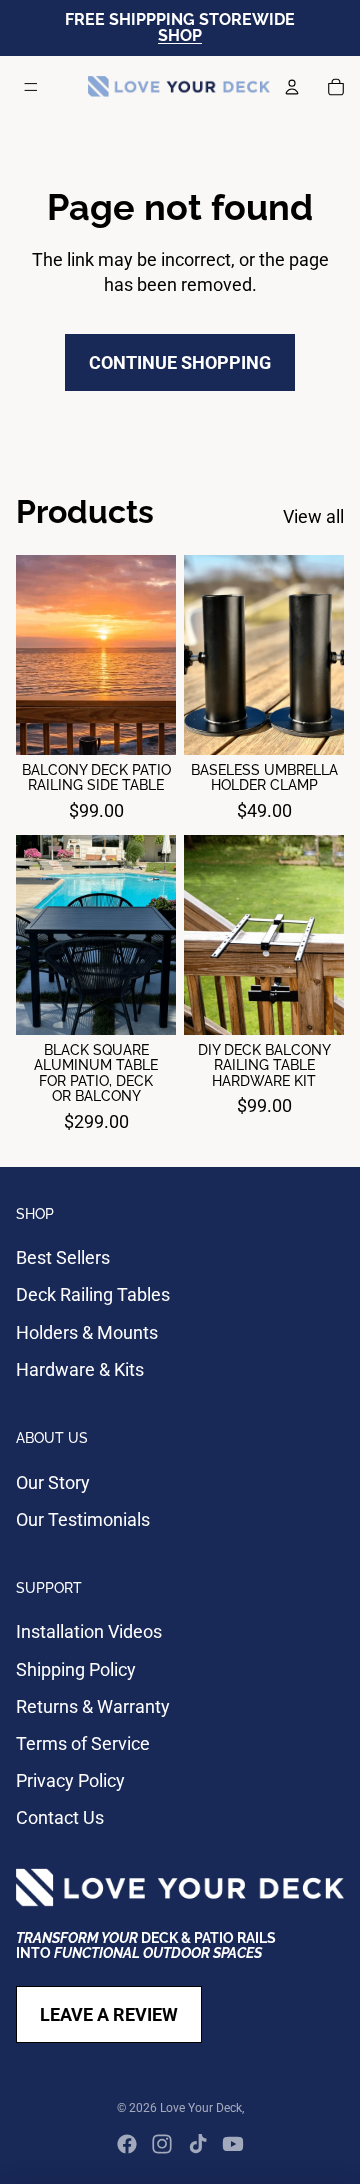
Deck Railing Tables (93, 1294)
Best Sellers (63, 1257)
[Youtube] (233, 2144)
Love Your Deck (201, 2108)
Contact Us (60, 1817)
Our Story (53, 1482)
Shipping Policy (76, 1669)
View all (313, 516)
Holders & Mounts (87, 1332)
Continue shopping (180, 362)
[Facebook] (127, 2144)
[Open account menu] (292, 87)
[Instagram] (162, 2144)
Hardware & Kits (80, 1369)
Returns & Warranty (93, 1706)
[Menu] (31, 87)
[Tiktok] (198, 2144)
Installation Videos (89, 1631)
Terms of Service (83, 1743)
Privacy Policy (70, 1780)
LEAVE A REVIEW (109, 2014)
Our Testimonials (83, 1519)
